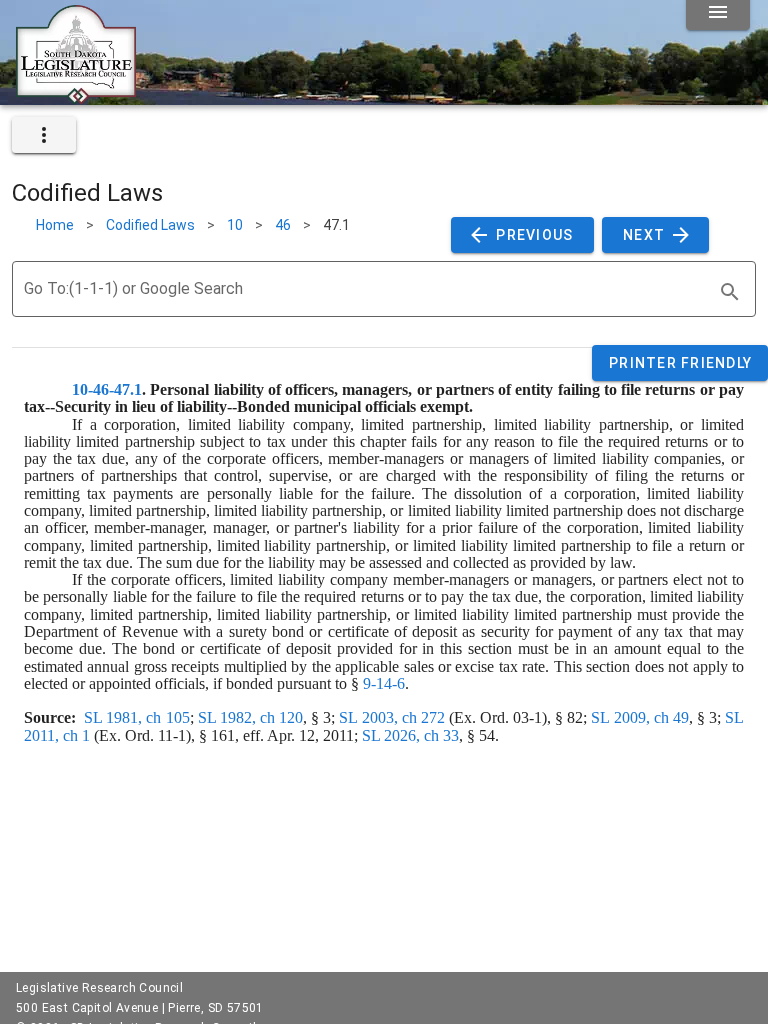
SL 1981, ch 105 (136, 717)
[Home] (76, 97)
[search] (730, 292)
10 (235, 225)
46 (283, 225)
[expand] (44, 135)
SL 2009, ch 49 (639, 717)
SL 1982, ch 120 (250, 717)
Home (55, 225)
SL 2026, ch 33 (410, 735)
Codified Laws (150, 225)
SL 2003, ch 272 (391, 717)
